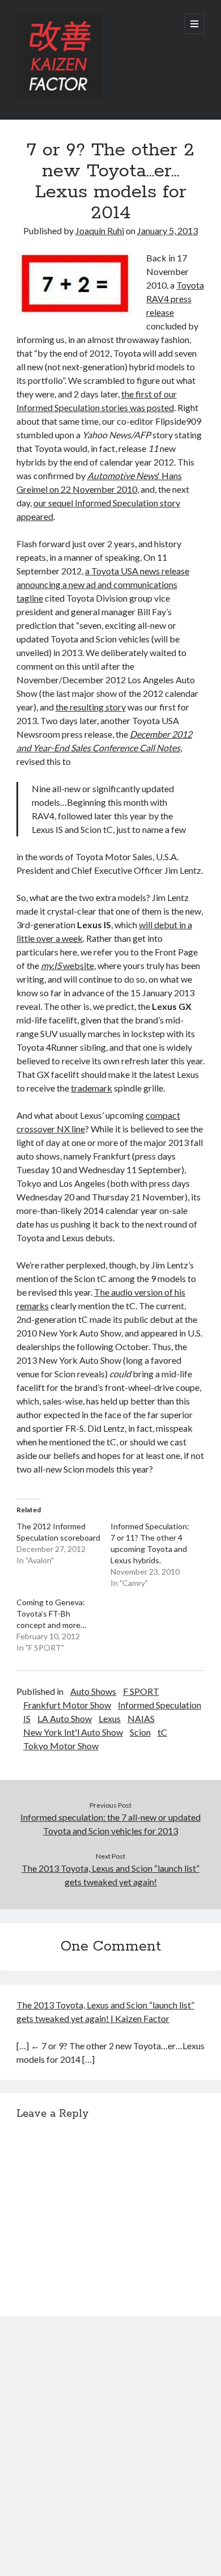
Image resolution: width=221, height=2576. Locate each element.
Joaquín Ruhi (100, 230)
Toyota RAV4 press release (175, 299)
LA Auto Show (65, 1718)
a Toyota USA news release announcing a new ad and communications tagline (103, 584)
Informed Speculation (160, 1705)
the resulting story (91, 707)
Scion (140, 1732)
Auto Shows (93, 1691)
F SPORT (141, 1691)
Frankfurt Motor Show (67, 1705)
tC (162, 1732)
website (67, 965)
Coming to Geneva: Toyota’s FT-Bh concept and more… (51, 1613)
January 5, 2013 (167, 230)
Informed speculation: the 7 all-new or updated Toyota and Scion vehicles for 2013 (110, 1824)
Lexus (110, 1718)
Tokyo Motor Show (61, 1746)
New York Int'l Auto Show (73, 1732)
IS (27, 1718)
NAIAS (141, 1718)
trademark (92, 1088)
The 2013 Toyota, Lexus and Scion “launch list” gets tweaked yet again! (110, 1875)
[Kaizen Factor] (59, 96)
